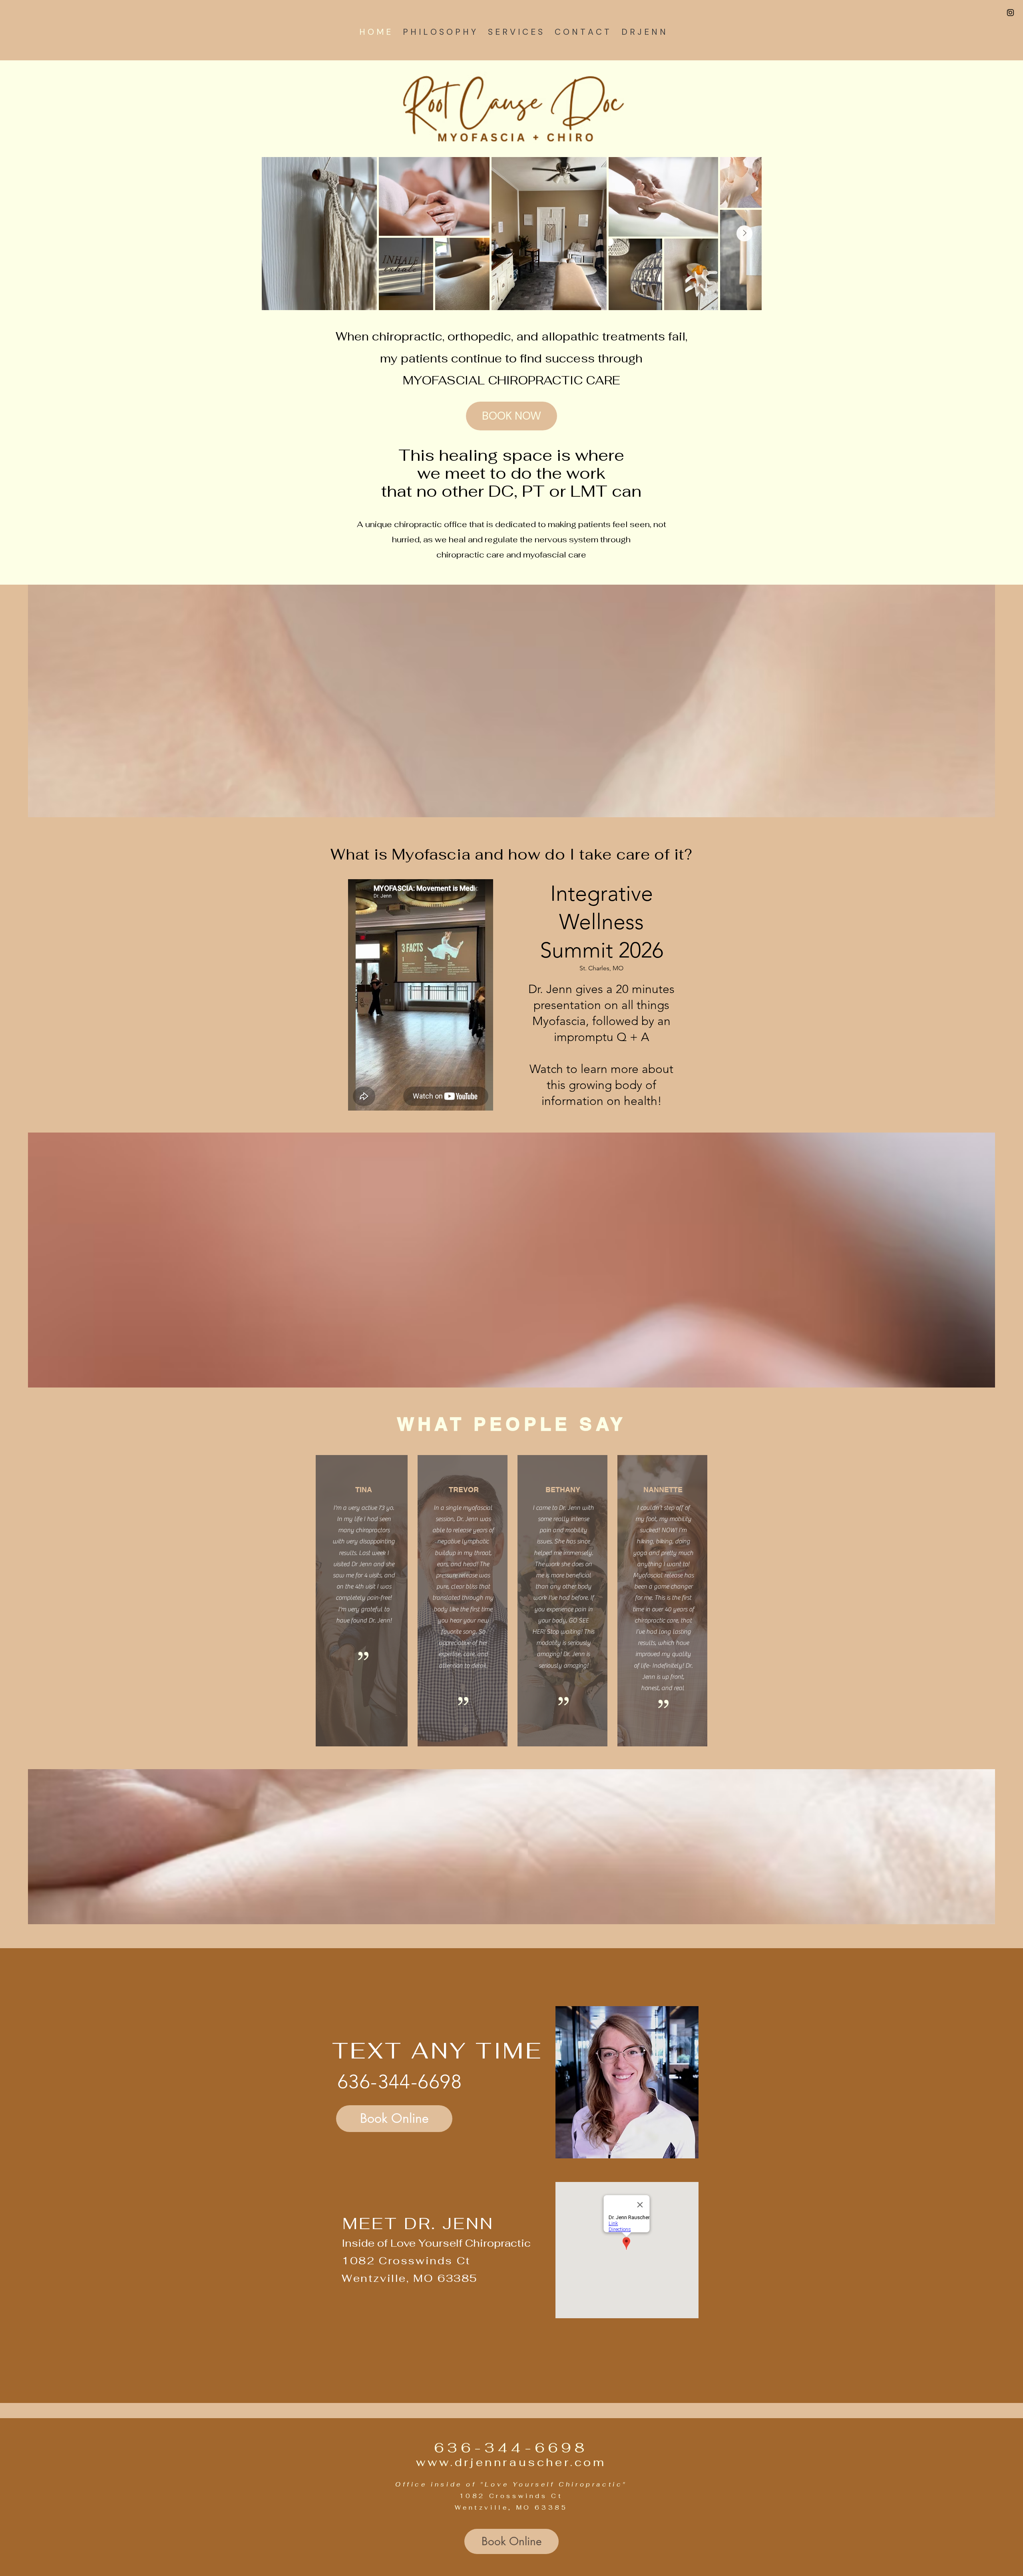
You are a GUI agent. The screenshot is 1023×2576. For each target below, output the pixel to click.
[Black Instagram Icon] (1010, 13)
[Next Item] (744, 233)
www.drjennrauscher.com (511, 2462)
